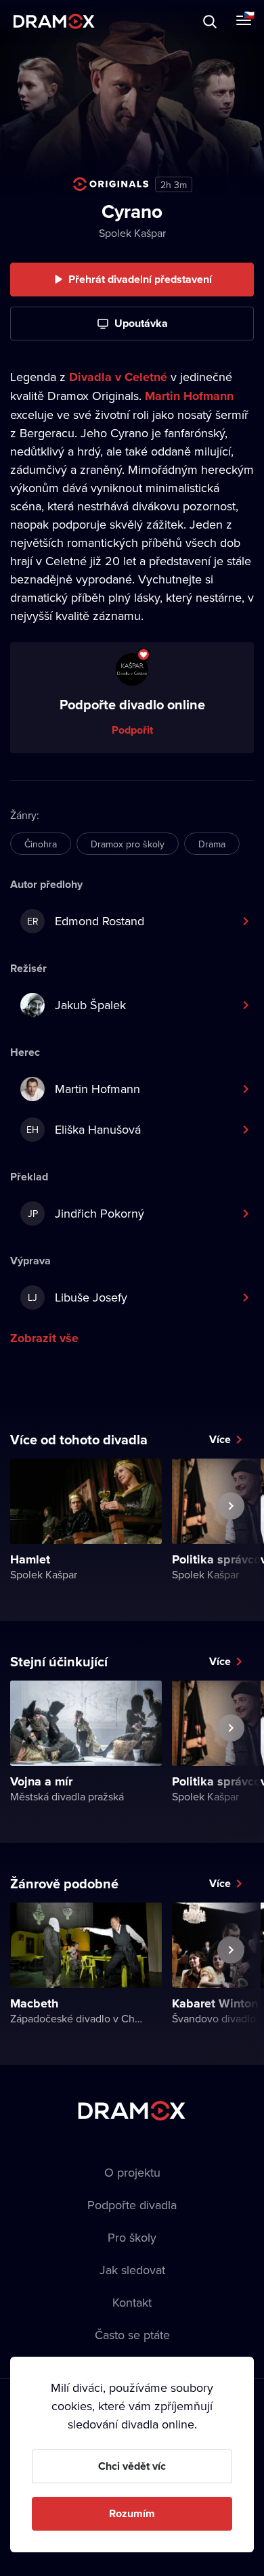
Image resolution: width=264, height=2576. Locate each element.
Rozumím (132, 2513)
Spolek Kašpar (132, 233)
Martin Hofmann (189, 396)
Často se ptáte (132, 2335)
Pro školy (132, 2237)
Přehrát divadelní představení (140, 279)
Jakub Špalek (90, 1005)
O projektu (132, 2172)
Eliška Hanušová (84, 1129)
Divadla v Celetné (118, 377)
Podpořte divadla (132, 2205)
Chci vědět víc (132, 2466)
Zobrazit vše (44, 1338)
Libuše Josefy (78, 1297)
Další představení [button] (231, 1537)
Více (220, 1439)
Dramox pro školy (128, 844)
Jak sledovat (132, 2270)
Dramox (54, 21)
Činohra (41, 844)
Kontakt (132, 2302)
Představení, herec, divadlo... (125, 21)
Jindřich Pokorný (86, 1213)
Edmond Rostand (86, 921)
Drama (212, 844)
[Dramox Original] (111, 184)
